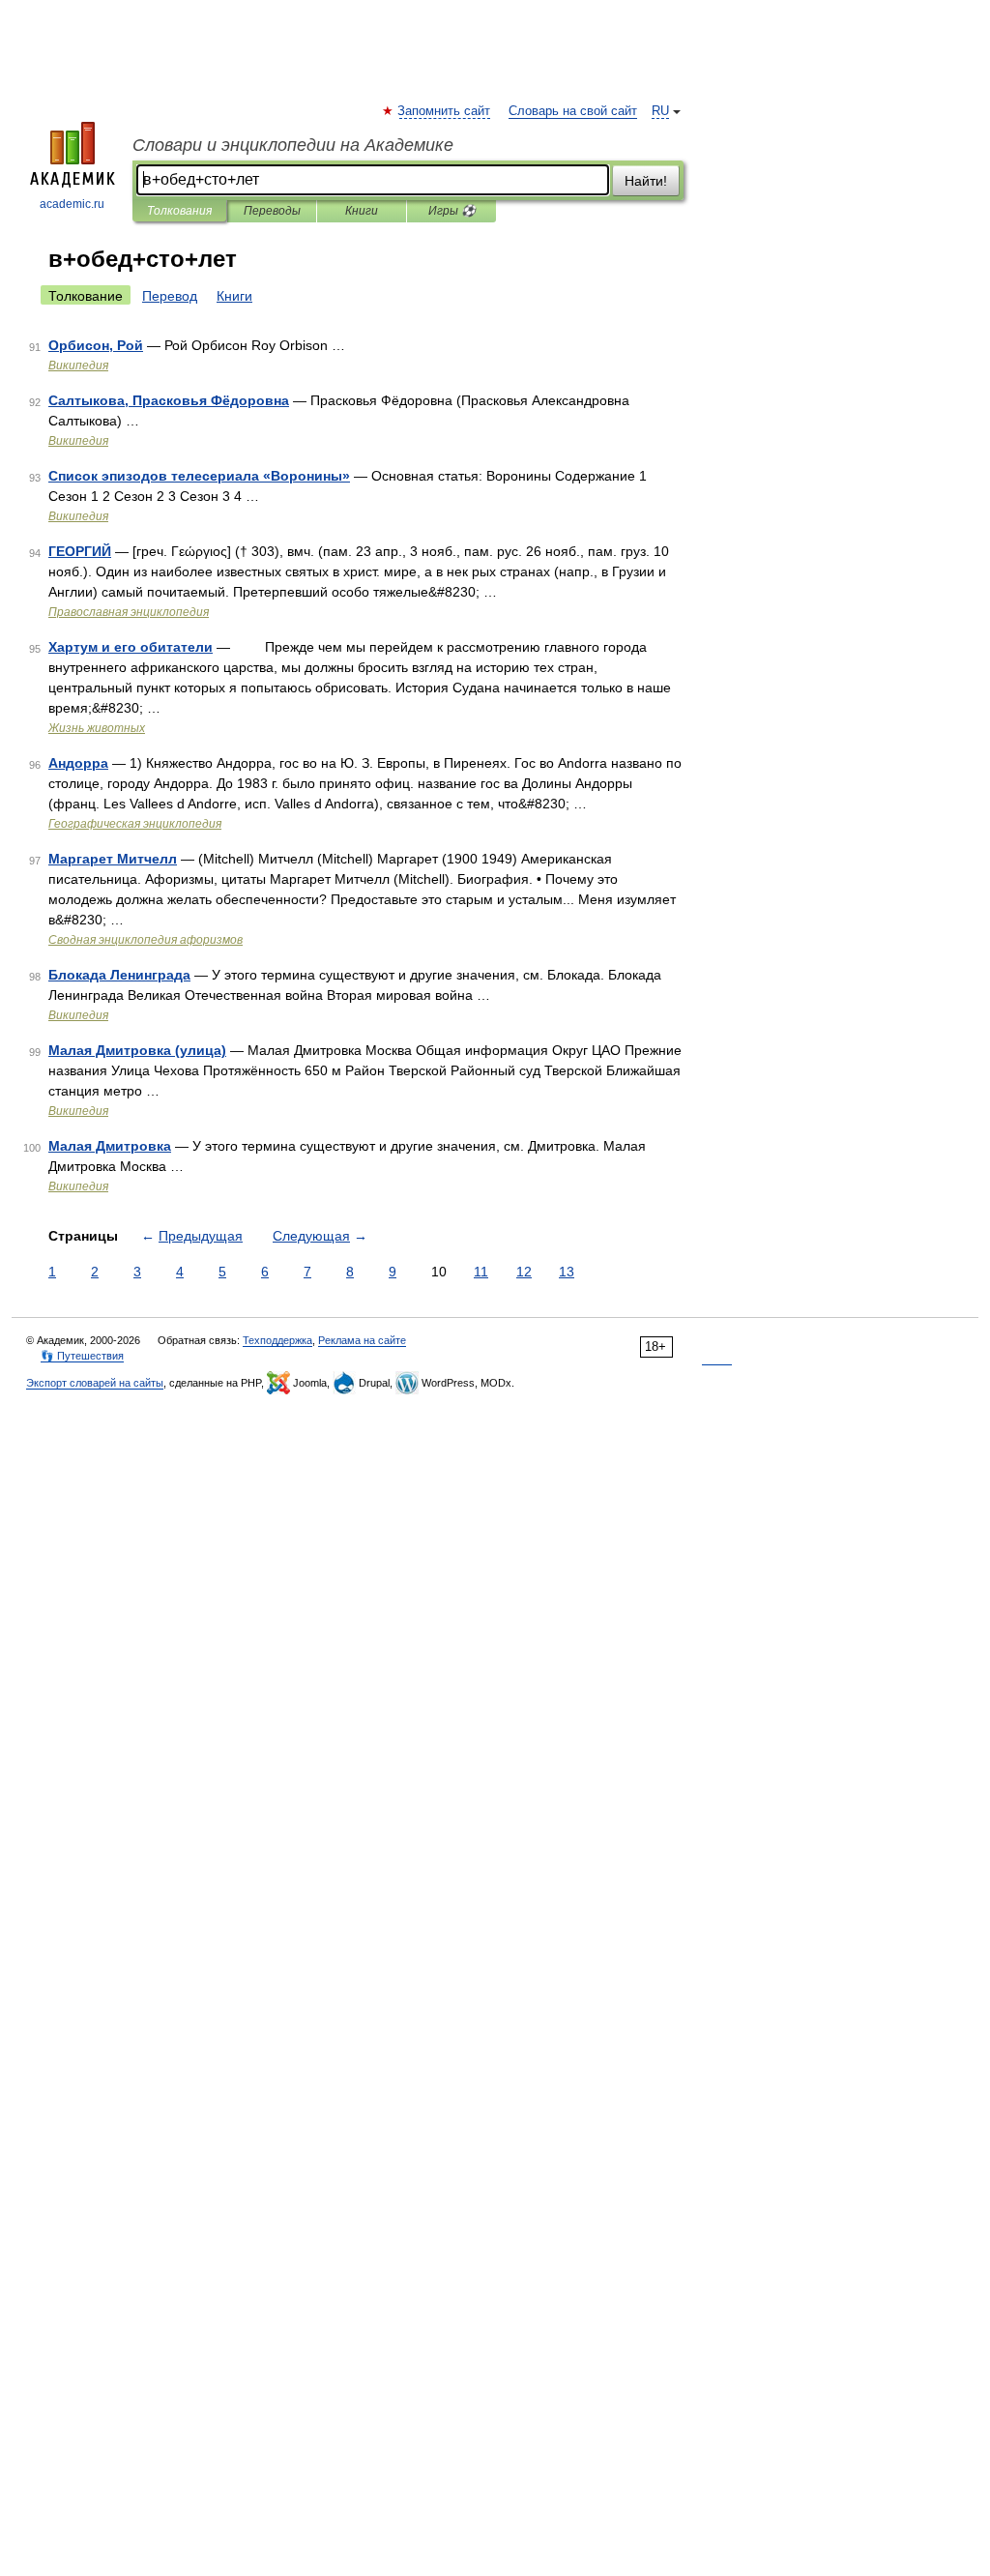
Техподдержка (277, 1340)
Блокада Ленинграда (119, 975)
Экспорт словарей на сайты (95, 1383)
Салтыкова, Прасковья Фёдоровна (169, 400)
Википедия (78, 366)
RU (660, 111)
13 (567, 1272)
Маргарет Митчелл (113, 859)
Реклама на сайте (362, 1340)
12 (524, 1272)
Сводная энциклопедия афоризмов (146, 940)
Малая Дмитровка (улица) (137, 1050)
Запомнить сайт (445, 111)
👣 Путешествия (82, 1356)
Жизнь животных (97, 728)
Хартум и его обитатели (131, 647)
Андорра (78, 763)
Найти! (646, 181)
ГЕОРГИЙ (80, 551)
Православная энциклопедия (129, 612)
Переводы (272, 211)
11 (481, 1272)
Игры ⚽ (452, 211)
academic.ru (72, 204)
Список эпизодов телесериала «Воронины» (199, 476)
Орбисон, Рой (96, 345)
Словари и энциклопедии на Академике (293, 145)
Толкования (179, 211)
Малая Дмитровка (110, 1146)
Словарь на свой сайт (573, 111)
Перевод (170, 296)
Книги (362, 211)
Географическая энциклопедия (135, 824)
